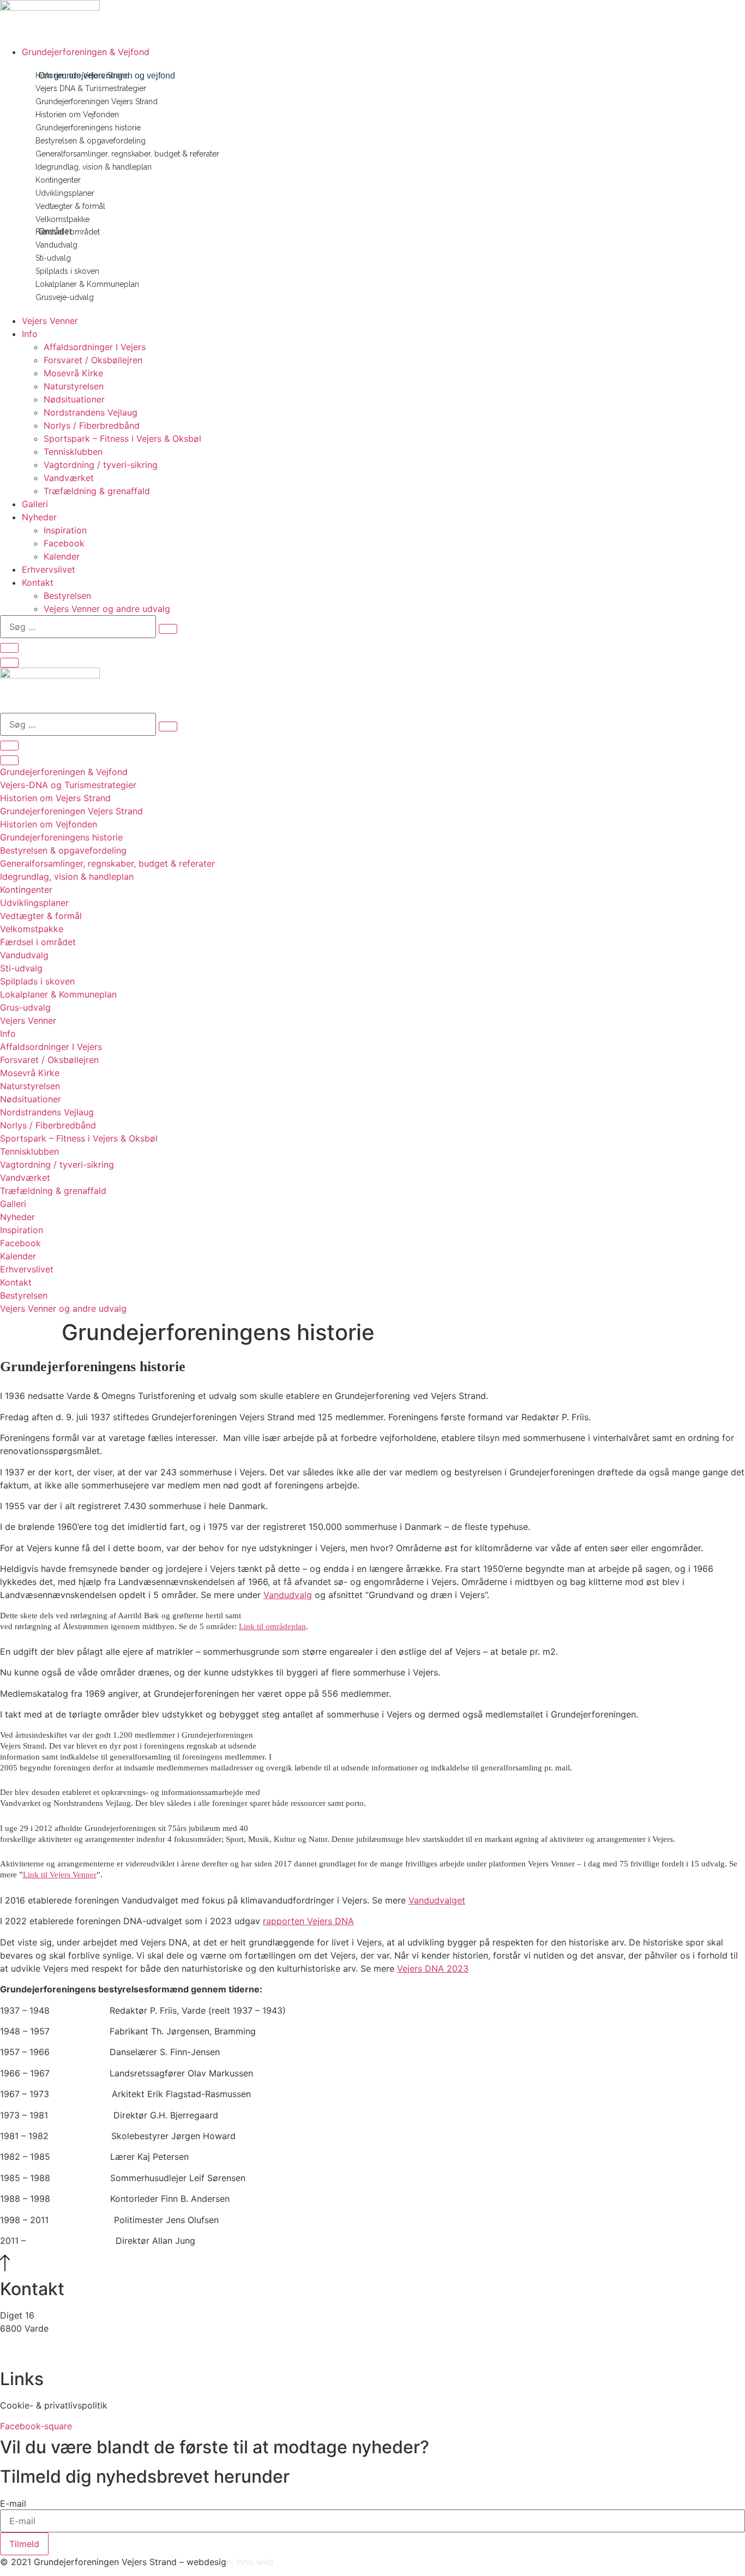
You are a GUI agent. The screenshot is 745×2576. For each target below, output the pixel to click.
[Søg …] (9, 648)
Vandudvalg (288, 1595)
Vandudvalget (437, 1900)
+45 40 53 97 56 (35, 2355)
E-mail (13, 2503)
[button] (383, 52)
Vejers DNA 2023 (433, 1968)
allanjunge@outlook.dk (47, 2341)
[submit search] (168, 629)
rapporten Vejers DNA (308, 1921)
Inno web (255, 2562)
